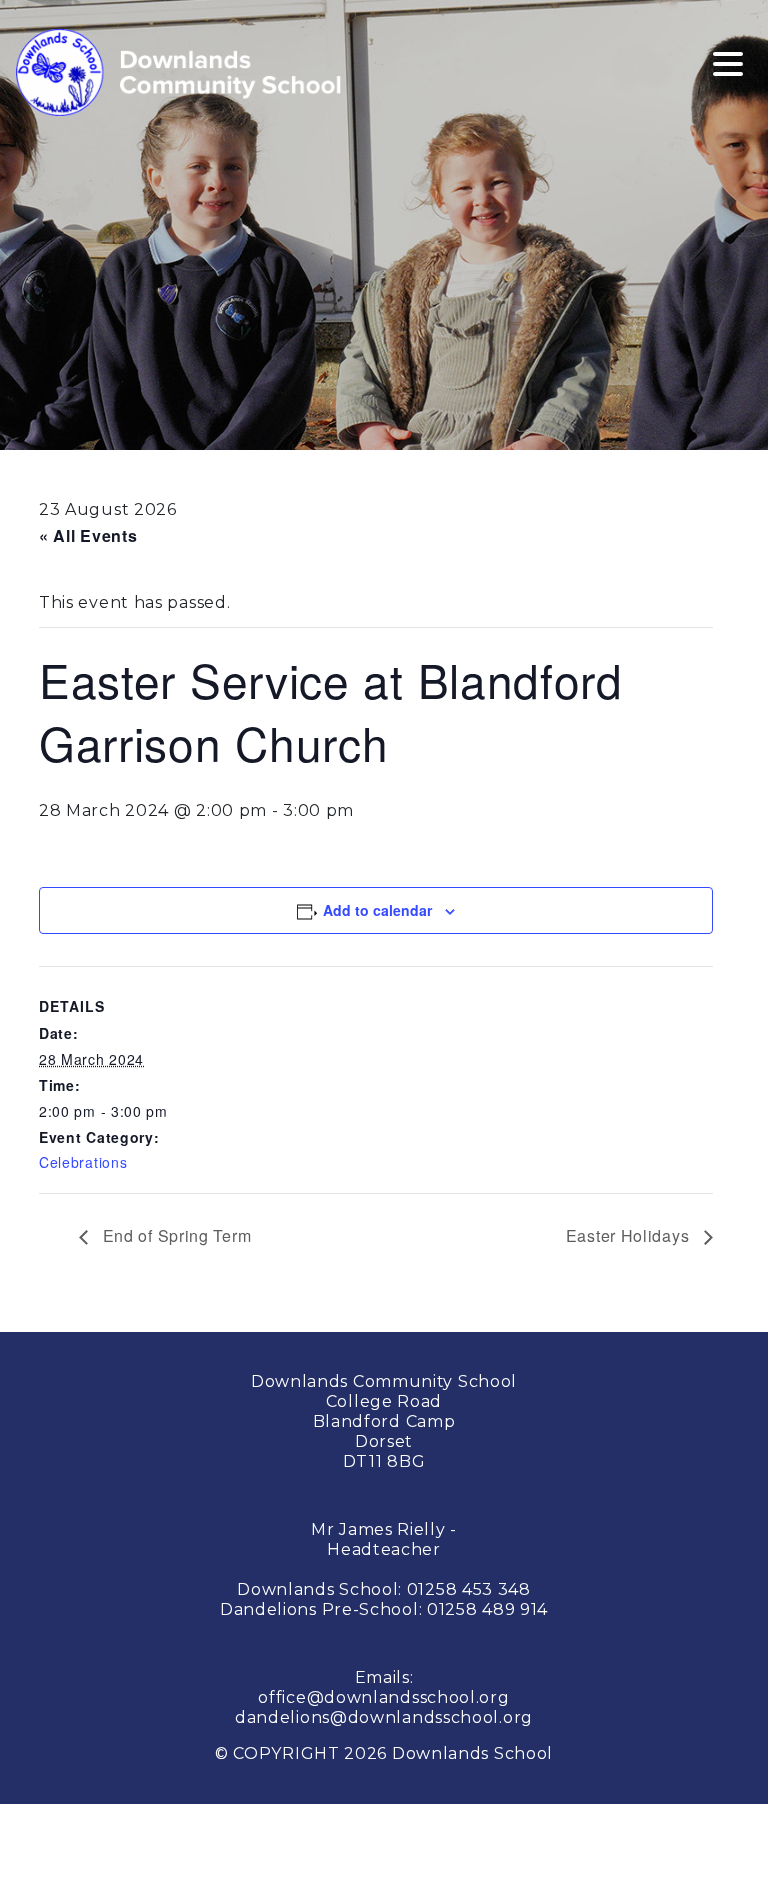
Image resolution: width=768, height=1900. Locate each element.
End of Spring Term (174, 1235)
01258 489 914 (487, 1609)
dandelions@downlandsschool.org (384, 1717)
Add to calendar (377, 910)
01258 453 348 (469, 1589)
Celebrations (83, 1162)
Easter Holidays (630, 1235)
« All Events (88, 535)
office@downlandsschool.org (383, 1697)
